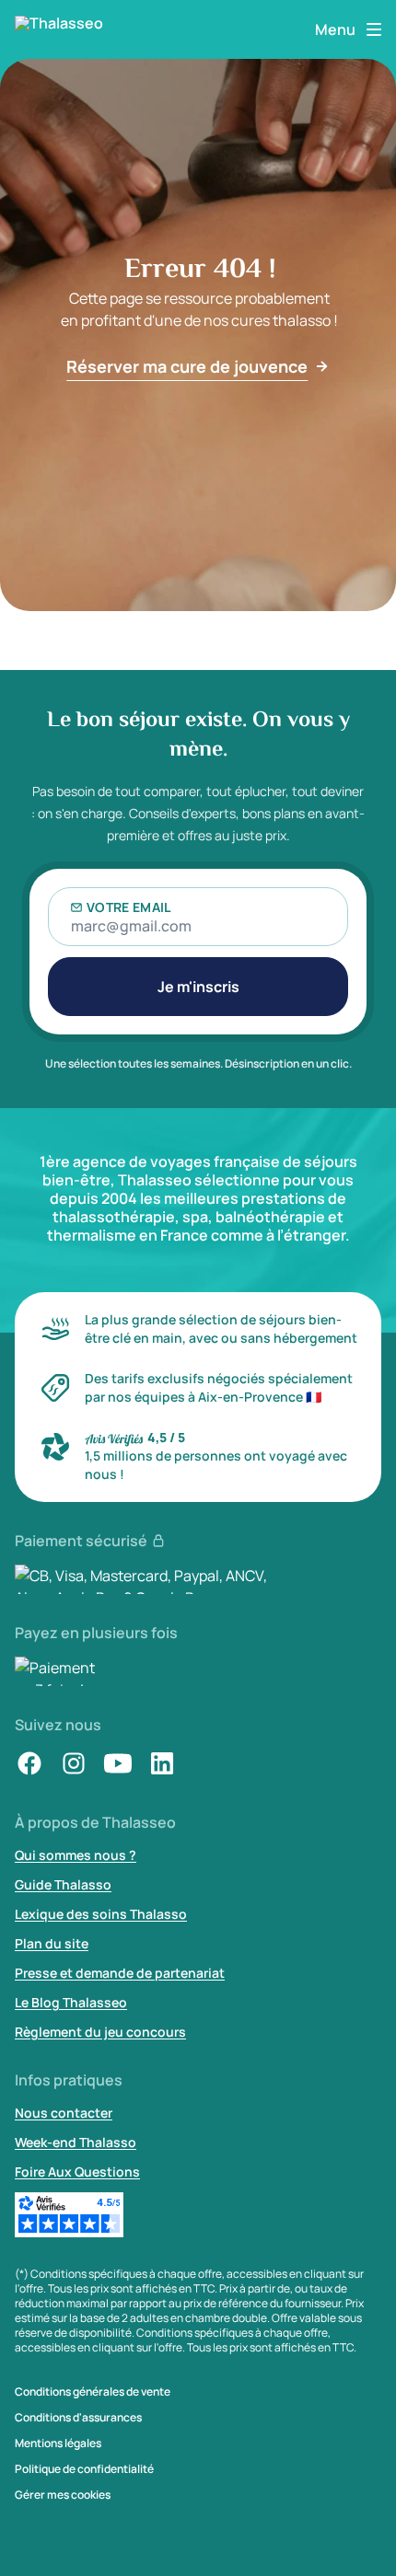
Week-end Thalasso (76, 2142)
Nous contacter (64, 2113)
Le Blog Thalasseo (71, 2002)
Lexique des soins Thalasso (101, 1914)
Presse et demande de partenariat (120, 1973)
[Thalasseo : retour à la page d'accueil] (66, 29)
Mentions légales (58, 2443)
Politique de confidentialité (84, 2469)
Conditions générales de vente (93, 2392)
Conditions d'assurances (78, 2418)
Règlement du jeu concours (100, 2032)
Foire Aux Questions (77, 2172)
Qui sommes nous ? (76, 1855)
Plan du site (52, 1943)
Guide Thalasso (63, 1884)
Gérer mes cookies (63, 2495)
